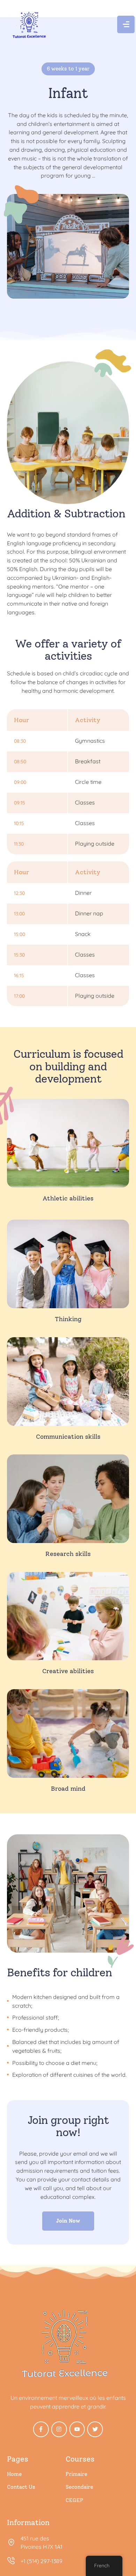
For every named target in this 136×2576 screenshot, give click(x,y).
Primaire (76, 2474)
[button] (115, 2545)
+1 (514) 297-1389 (41, 2561)
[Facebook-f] (41, 2429)
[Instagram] (59, 2429)
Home (14, 2474)
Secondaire (79, 2487)
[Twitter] (95, 2429)
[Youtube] (77, 2429)
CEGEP (74, 2500)
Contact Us (21, 2487)
